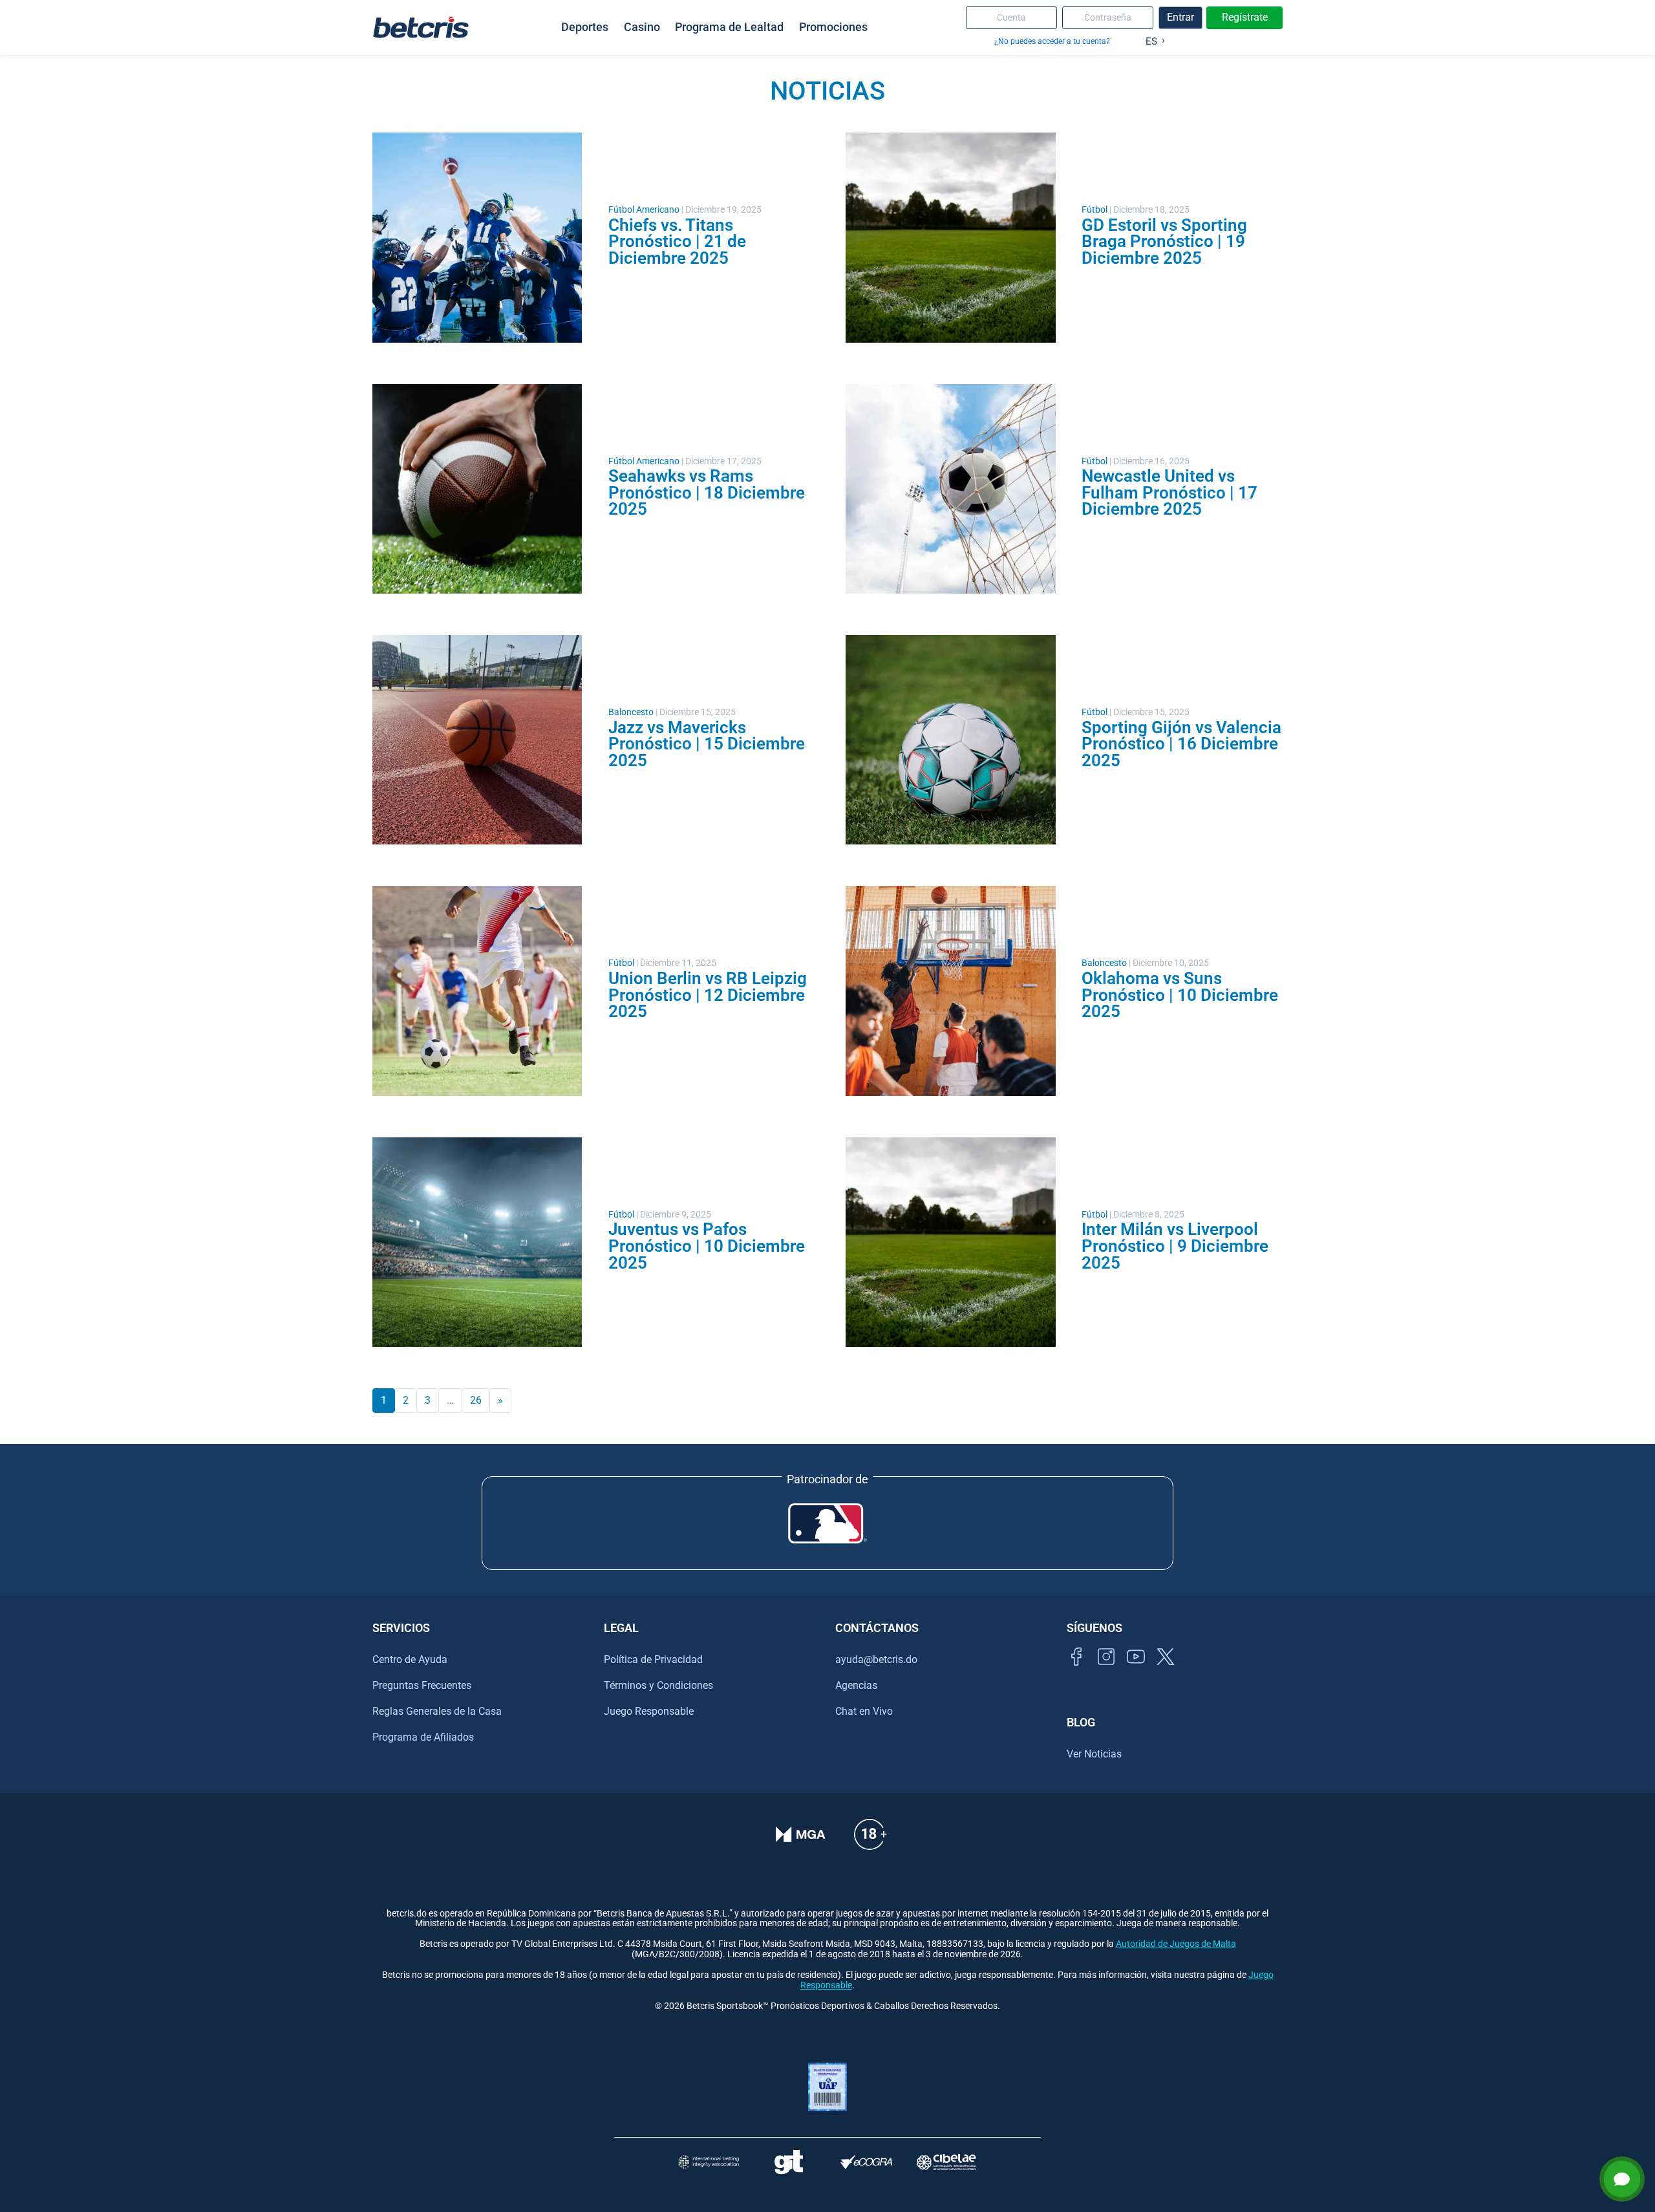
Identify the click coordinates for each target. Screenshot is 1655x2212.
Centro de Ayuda (410, 1659)
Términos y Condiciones (658, 1685)
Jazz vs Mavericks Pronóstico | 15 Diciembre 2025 (707, 744)
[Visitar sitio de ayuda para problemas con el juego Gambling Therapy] (788, 2162)
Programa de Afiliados (423, 1737)
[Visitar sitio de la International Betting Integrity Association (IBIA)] (709, 2162)
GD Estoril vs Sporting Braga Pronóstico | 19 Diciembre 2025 (1164, 242)
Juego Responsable (649, 1711)
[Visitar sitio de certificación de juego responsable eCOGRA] (867, 2162)
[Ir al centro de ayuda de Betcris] (870, 1843)
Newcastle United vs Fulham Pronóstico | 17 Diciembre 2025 (1169, 492)
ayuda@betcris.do (876, 1659)
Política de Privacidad (653, 1659)
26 (476, 1400)
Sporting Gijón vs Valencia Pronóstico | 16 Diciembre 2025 (1181, 744)
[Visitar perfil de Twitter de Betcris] (1166, 1671)
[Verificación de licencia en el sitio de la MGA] (801, 1843)
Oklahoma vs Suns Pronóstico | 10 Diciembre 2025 (1180, 995)
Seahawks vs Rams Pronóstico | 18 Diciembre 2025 (707, 492)
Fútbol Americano (644, 210)
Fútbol (1094, 210)
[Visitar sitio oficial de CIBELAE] (946, 2162)
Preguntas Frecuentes (422, 1685)
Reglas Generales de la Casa (437, 1711)
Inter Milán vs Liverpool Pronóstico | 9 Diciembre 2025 (1175, 1246)
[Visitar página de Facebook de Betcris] (1076, 1671)
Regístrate (1245, 17)
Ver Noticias (1094, 1754)
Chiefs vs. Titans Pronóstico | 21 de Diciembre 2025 (677, 242)
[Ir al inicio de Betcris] (421, 27)
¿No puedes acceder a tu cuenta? (1052, 41)
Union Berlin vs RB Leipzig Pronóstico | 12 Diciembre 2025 (708, 995)
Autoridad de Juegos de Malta (1176, 1944)
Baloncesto (631, 712)
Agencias (856, 1685)
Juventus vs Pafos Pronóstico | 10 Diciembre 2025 (707, 1246)
